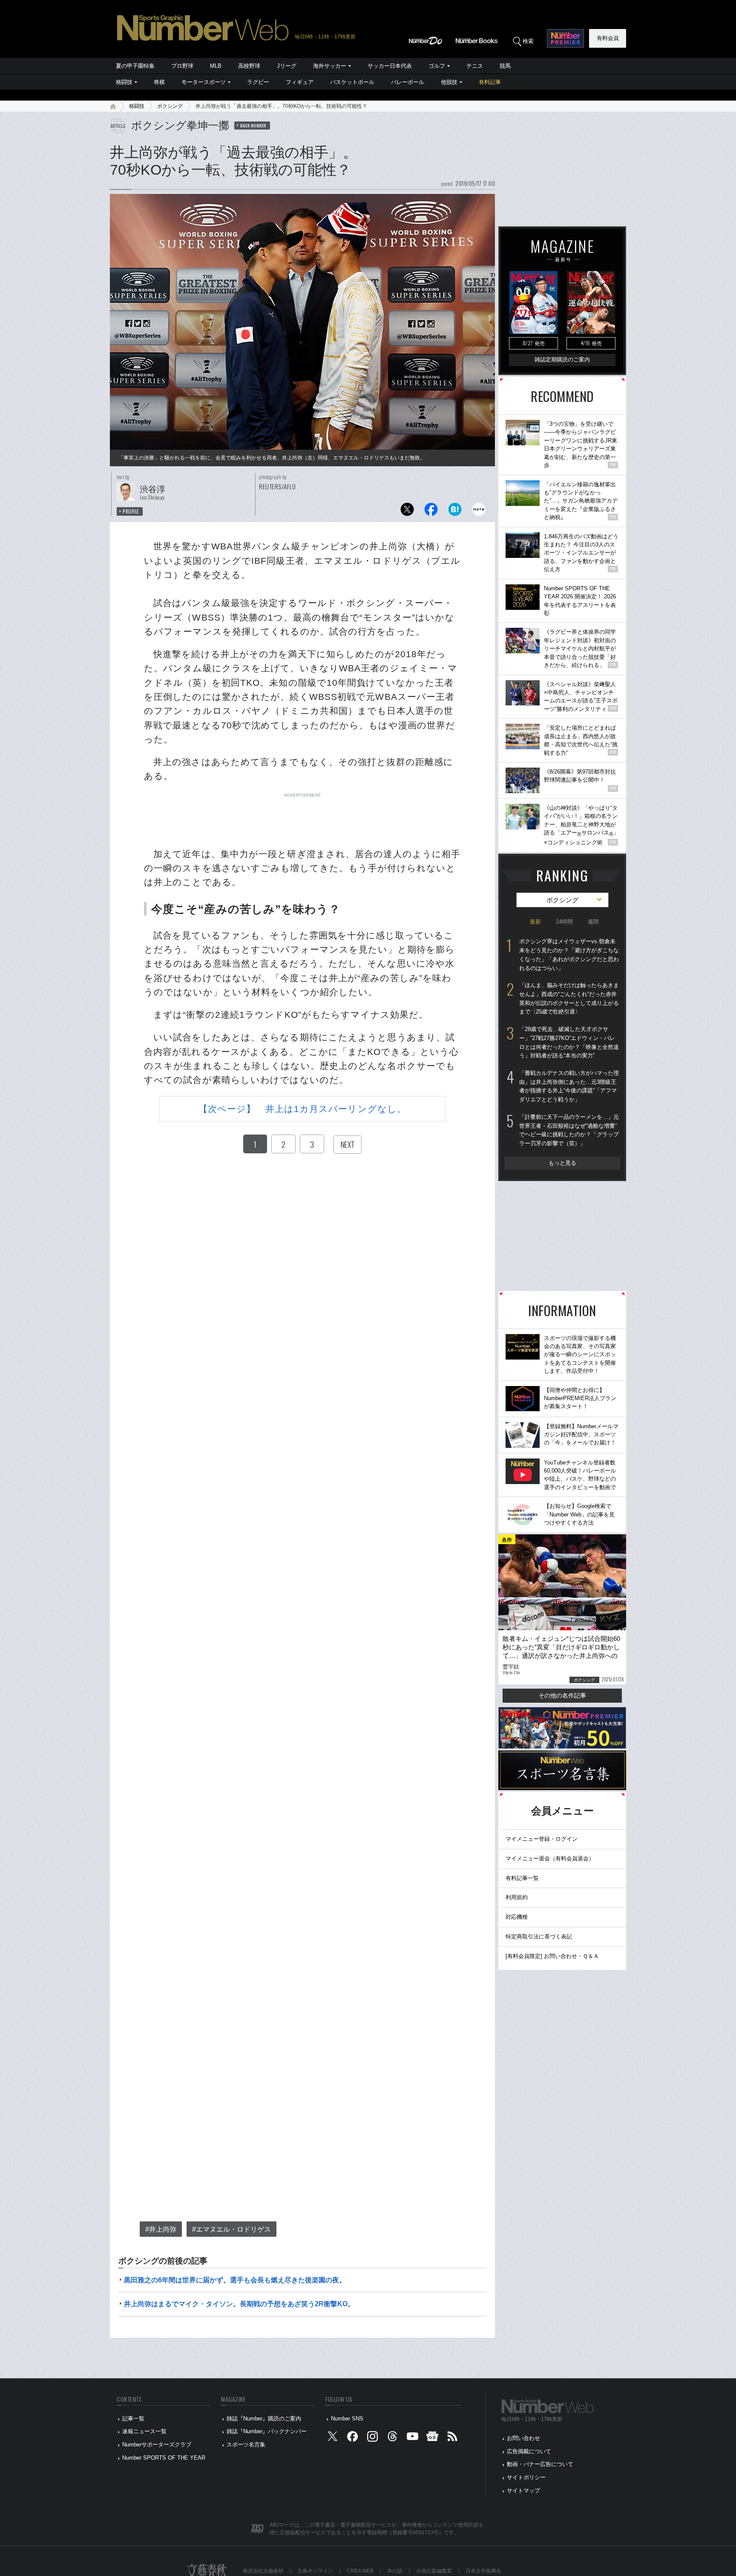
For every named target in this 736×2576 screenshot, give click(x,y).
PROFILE (131, 511)
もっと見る (562, 1163)
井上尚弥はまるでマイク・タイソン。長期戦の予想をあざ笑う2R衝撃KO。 (239, 2304)
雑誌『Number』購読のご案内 (264, 2419)
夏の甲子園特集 (135, 66)
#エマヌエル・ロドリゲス (231, 2229)
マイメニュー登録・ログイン (542, 1839)
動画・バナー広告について (540, 2464)
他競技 (449, 82)
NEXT (348, 1144)
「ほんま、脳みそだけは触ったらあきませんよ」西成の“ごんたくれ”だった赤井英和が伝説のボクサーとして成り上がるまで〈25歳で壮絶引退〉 (569, 998)
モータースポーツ (204, 82)
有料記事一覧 (522, 1878)
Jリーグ (287, 66)
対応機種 (517, 1917)
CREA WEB (360, 2571)
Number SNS (347, 2419)
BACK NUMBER (253, 125)
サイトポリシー (526, 2477)
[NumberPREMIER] (565, 38)
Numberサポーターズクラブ (157, 2445)
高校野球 (249, 66)
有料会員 (608, 38)
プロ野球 (182, 66)
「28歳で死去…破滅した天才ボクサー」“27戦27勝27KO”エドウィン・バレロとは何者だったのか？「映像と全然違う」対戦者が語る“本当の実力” (569, 1042)
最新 (535, 922)
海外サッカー (330, 66)
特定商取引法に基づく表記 (539, 1936)
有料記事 (490, 82)
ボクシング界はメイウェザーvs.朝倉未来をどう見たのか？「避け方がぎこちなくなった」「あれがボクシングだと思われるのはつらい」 (569, 954)
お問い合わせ (523, 2438)
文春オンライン (315, 2571)
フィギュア (300, 82)
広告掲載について (529, 2451)
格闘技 (124, 82)
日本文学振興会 (483, 2571)
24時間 (564, 922)
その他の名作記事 (562, 1695)
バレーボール (408, 82)
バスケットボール (352, 82)
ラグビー (258, 82)
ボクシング (170, 106)
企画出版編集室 (434, 2571)
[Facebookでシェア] (431, 512)
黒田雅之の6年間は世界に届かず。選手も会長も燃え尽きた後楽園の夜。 (235, 2280)
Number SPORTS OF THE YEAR (164, 2458)
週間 (593, 922)
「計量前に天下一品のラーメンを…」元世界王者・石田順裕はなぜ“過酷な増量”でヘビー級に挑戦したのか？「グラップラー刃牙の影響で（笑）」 (569, 1130)
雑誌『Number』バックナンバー (267, 2431)
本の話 (395, 2571)
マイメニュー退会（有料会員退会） (550, 1858)
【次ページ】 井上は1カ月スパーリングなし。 (302, 1109)
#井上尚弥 (161, 2229)
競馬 (505, 66)
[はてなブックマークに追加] (455, 512)
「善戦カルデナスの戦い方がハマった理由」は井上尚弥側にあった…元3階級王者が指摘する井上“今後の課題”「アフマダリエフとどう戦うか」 (569, 1086)
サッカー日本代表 (390, 66)
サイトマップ (523, 2491)
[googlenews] (432, 2439)
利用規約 (517, 1897)
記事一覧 (133, 2419)
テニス (475, 66)
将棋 (159, 82)
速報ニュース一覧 (144, 2431)
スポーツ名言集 (246, 2445)
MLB (216, 66)
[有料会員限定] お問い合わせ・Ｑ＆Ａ (552, 1956)
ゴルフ (437, 66)
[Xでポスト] (407, 512)
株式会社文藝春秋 (263, 2571)
